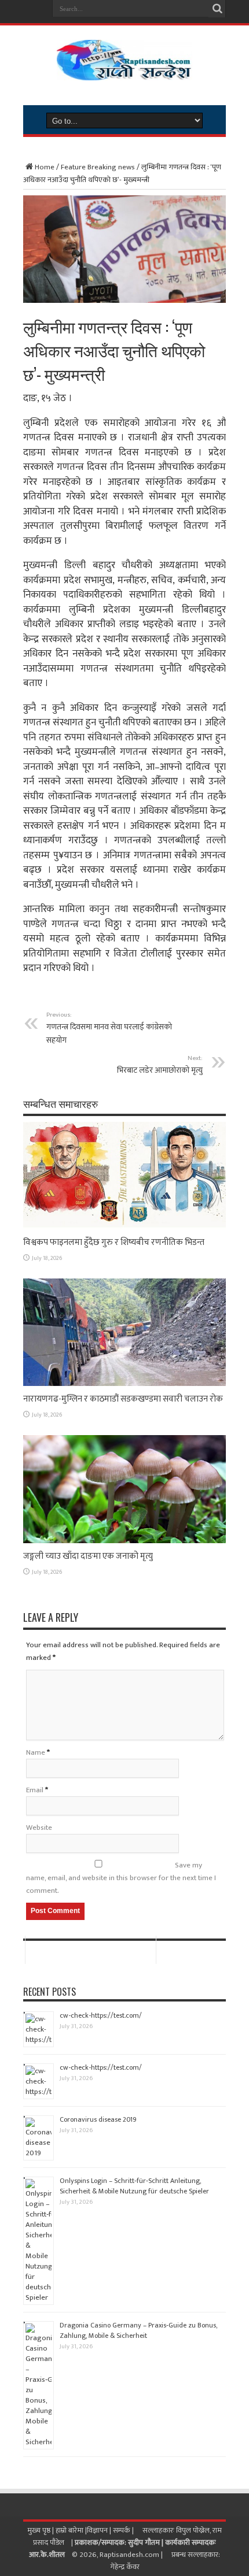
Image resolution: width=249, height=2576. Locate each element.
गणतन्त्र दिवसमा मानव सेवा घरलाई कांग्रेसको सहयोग (109, 1028)
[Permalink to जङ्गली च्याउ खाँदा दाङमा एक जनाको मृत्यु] (124, 1541)
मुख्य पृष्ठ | (41, 2530)
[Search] (217, 9)
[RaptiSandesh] (124, 72)
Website (39, 1828)
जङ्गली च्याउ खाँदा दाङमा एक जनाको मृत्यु (88, 1556)
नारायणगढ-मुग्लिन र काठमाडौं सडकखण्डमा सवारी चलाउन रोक (123, 1399)
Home (45, 167)
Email (35, 1790)
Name (36, 1752)
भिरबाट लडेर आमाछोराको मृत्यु (160, 1065)
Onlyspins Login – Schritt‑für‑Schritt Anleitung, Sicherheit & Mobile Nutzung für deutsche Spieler (134, 2186)
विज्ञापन (97, 2530)
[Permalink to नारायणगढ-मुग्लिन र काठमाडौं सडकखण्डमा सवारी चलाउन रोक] (124, 1384)
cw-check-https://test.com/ (101, 2015)
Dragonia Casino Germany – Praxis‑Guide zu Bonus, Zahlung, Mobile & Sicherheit (138, 2330)
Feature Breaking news (98, 167)
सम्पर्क (122, 2530)
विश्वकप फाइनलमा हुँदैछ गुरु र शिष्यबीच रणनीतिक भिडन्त (114, 1242)
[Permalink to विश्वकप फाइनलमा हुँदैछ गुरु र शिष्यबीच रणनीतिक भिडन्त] (124, 1227)
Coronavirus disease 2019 (98, 2119)
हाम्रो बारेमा (70, 2530)
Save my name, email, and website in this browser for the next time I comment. (121, 1878)
